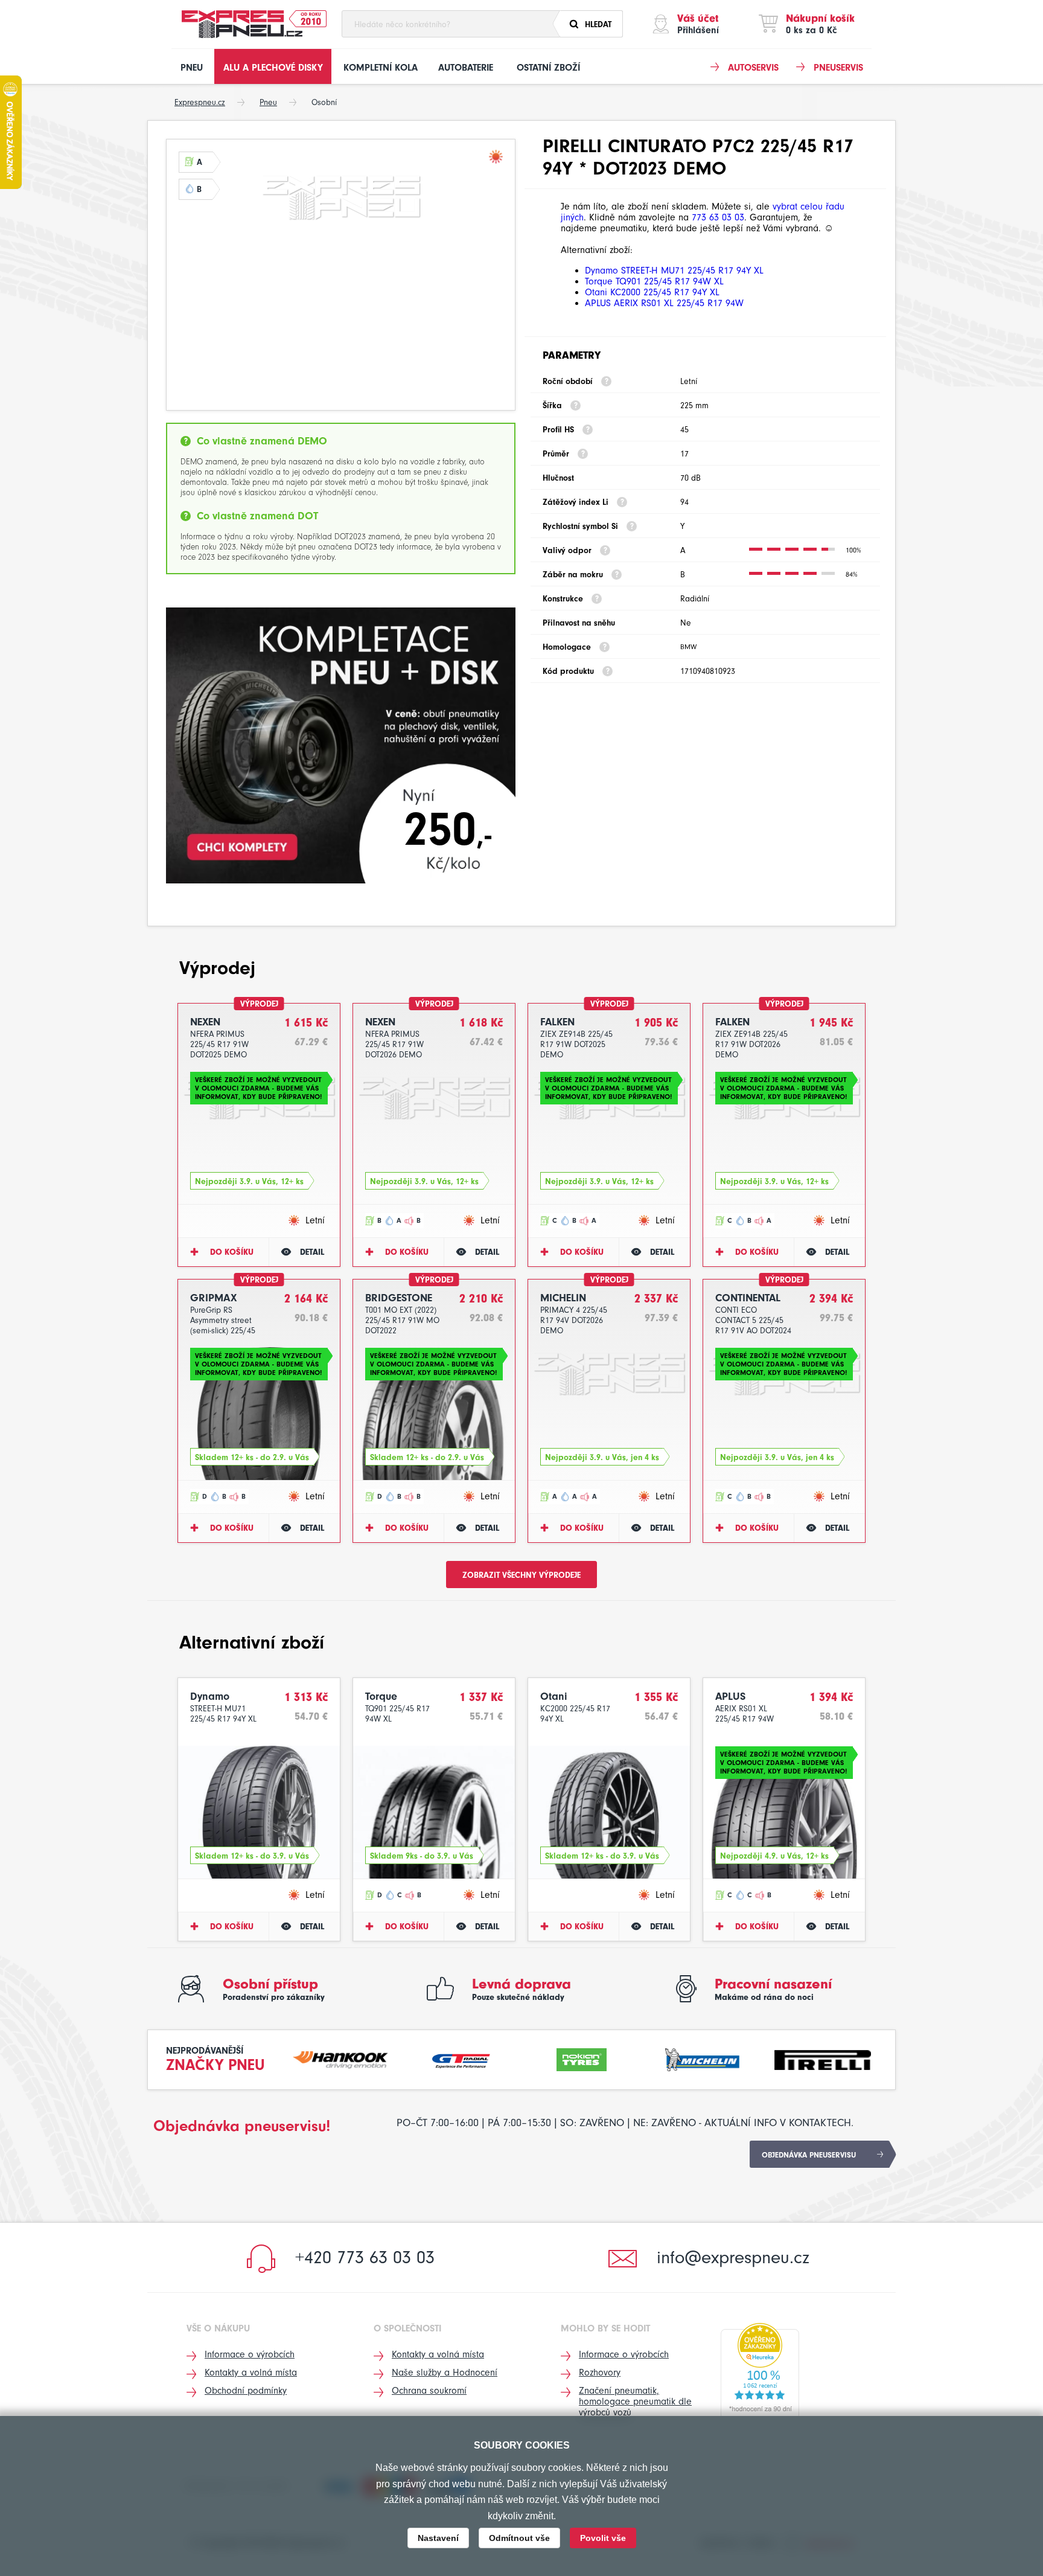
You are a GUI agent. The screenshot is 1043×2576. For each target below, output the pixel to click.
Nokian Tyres (582, 2058)
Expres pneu (242, 24)
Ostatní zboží (548, 68)
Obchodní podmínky (246, 2391)
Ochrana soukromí (429, 2391)
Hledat (598, 24)
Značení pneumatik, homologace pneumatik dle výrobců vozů (635, 2401)
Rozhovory (600, 2373)
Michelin (703, 2058)
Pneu (192, 68)
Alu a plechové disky (273, 68)
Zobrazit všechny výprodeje (521, 1575)
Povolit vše (603, 2538)
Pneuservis (838, 68)
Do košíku (232, 1252)
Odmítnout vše (519, 2538)
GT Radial (461, 2058)
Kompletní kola (381, 68)
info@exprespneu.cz (733, 2257)
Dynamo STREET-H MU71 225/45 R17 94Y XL (674, 271)
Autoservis (753, 68)
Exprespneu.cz (200, 102)
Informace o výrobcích (250, 2354)
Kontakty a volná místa (251, 2373)
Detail (312, 1252)
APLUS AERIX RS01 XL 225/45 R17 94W (664, 303)
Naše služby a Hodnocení (445, 2373)
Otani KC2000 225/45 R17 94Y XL (652, 292)
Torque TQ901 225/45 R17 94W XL (654, 281)
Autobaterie (466, 68)
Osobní (324, 102)
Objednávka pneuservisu (809, 2155)
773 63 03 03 (718, 217)
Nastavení (438, 2538)
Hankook (341, 2058)
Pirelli (823, 2058)
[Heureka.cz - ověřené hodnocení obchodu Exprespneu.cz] (760, 2371)
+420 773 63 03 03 (365, 2257)
